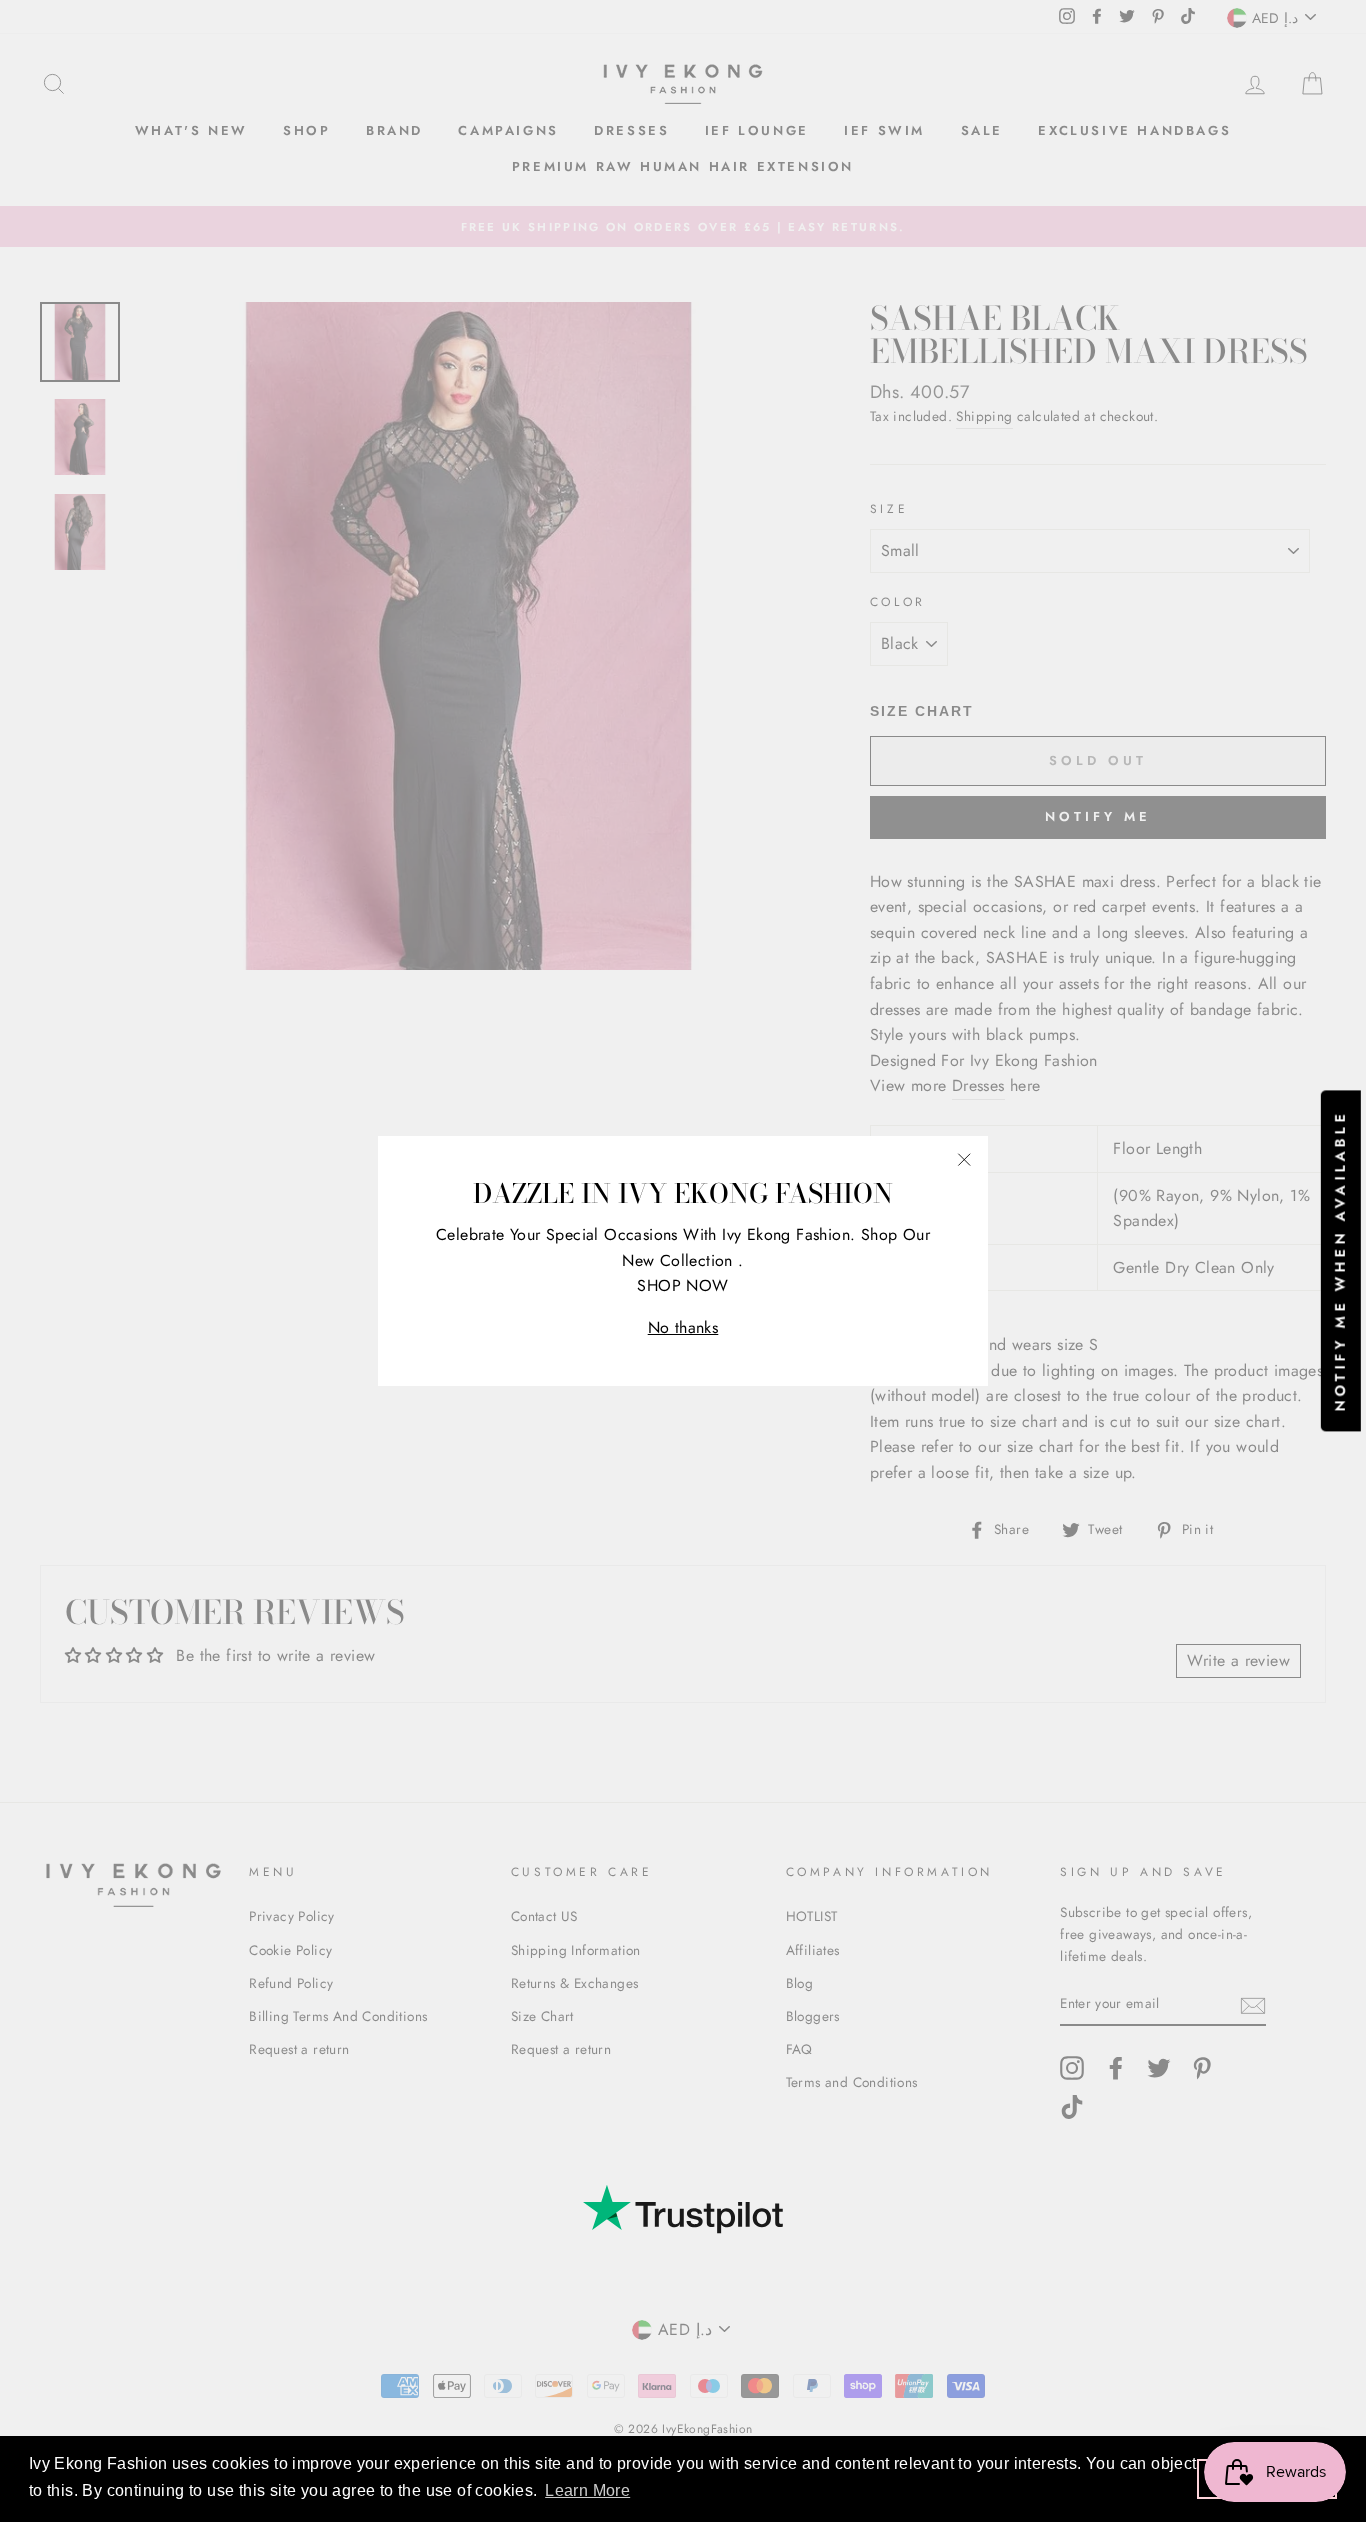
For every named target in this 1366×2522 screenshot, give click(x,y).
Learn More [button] (587, 2490)
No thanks (683, 1327)
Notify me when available (1340, 1261)
